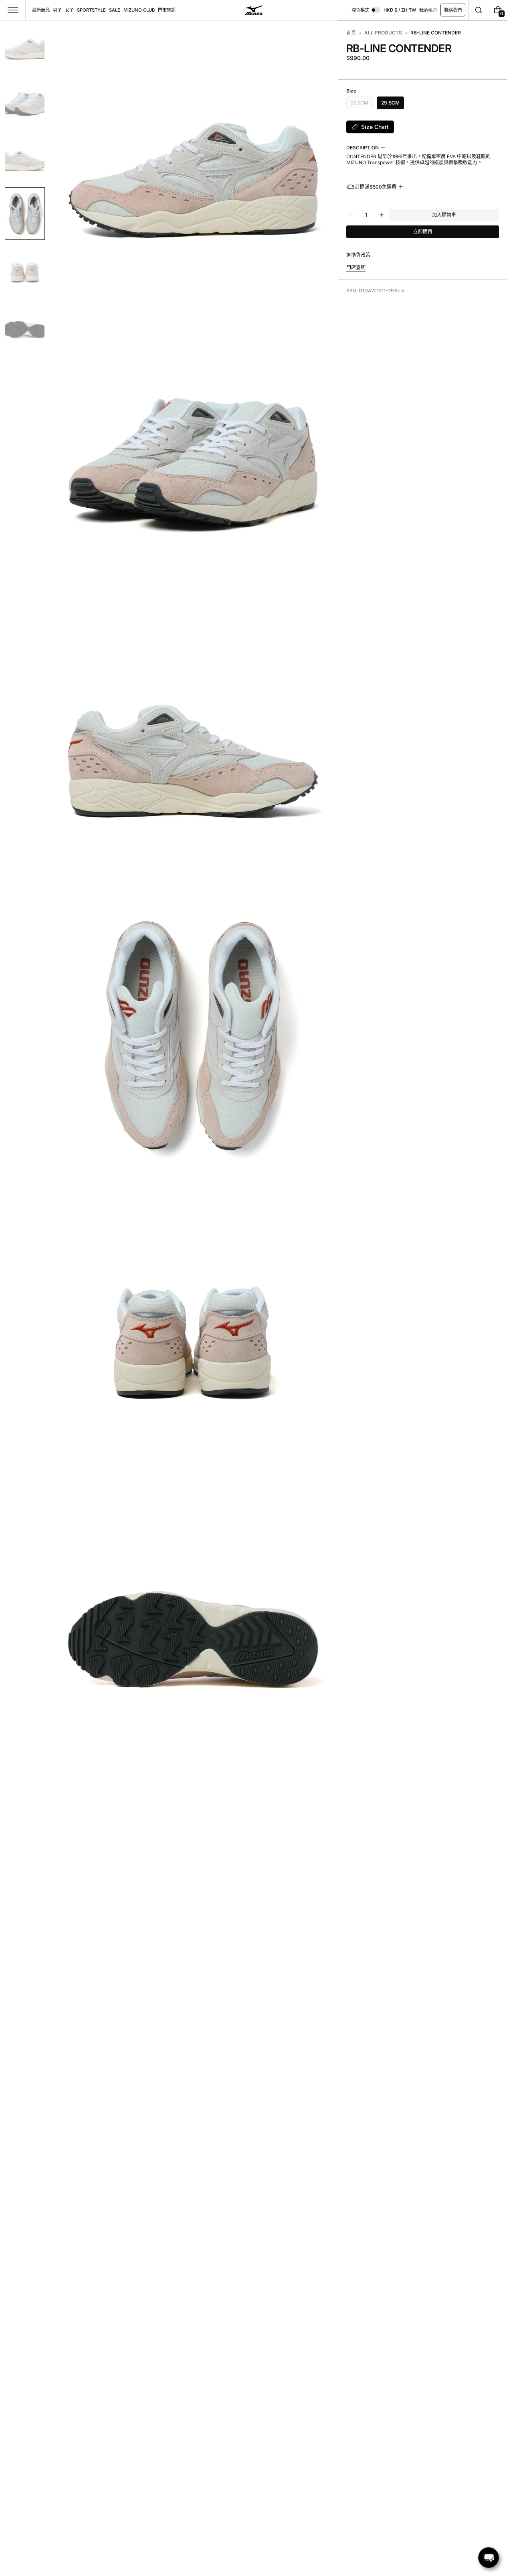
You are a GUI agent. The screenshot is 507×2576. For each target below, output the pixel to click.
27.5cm (360, 104)
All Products (383, 33)
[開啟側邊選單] (13, 10)
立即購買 (423, 232)
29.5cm (390, 102)
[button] (478, 10)
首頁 (351, 33)
